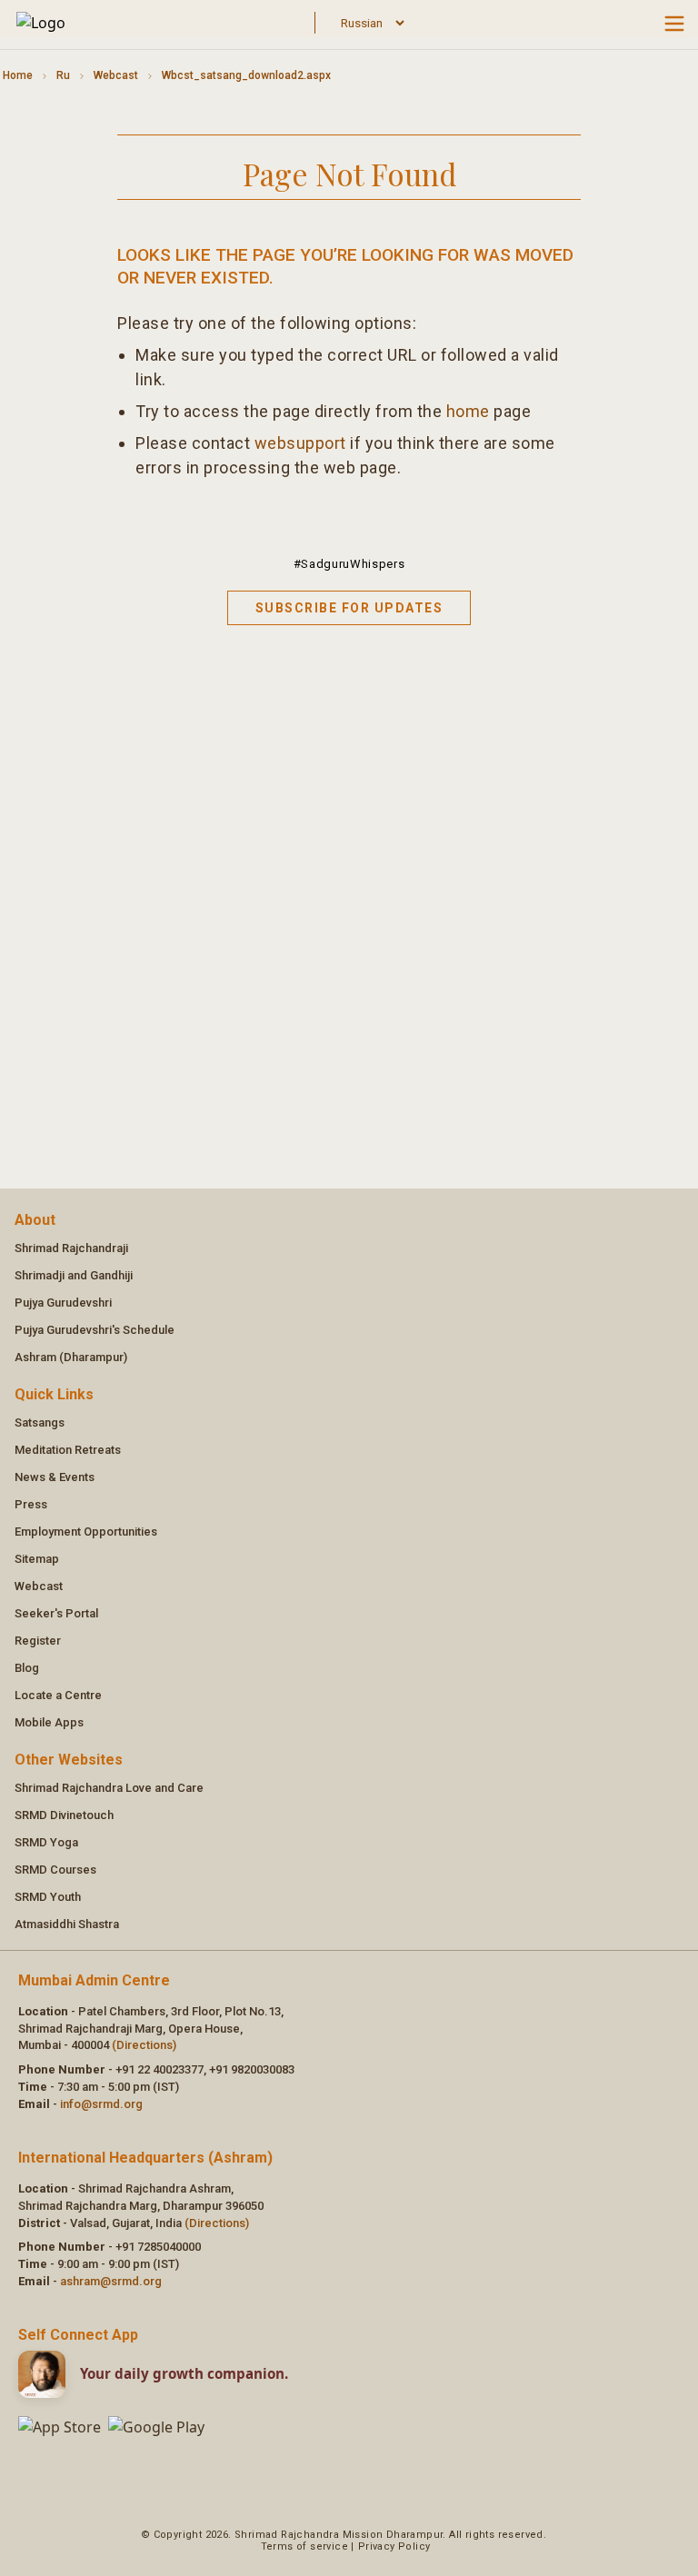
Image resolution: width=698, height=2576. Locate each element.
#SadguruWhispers (349, 564)
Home (18, 75)
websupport (300, 443)
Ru (63, 75)
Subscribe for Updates (349, 608)
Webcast (116, 75)
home (468, 411)
